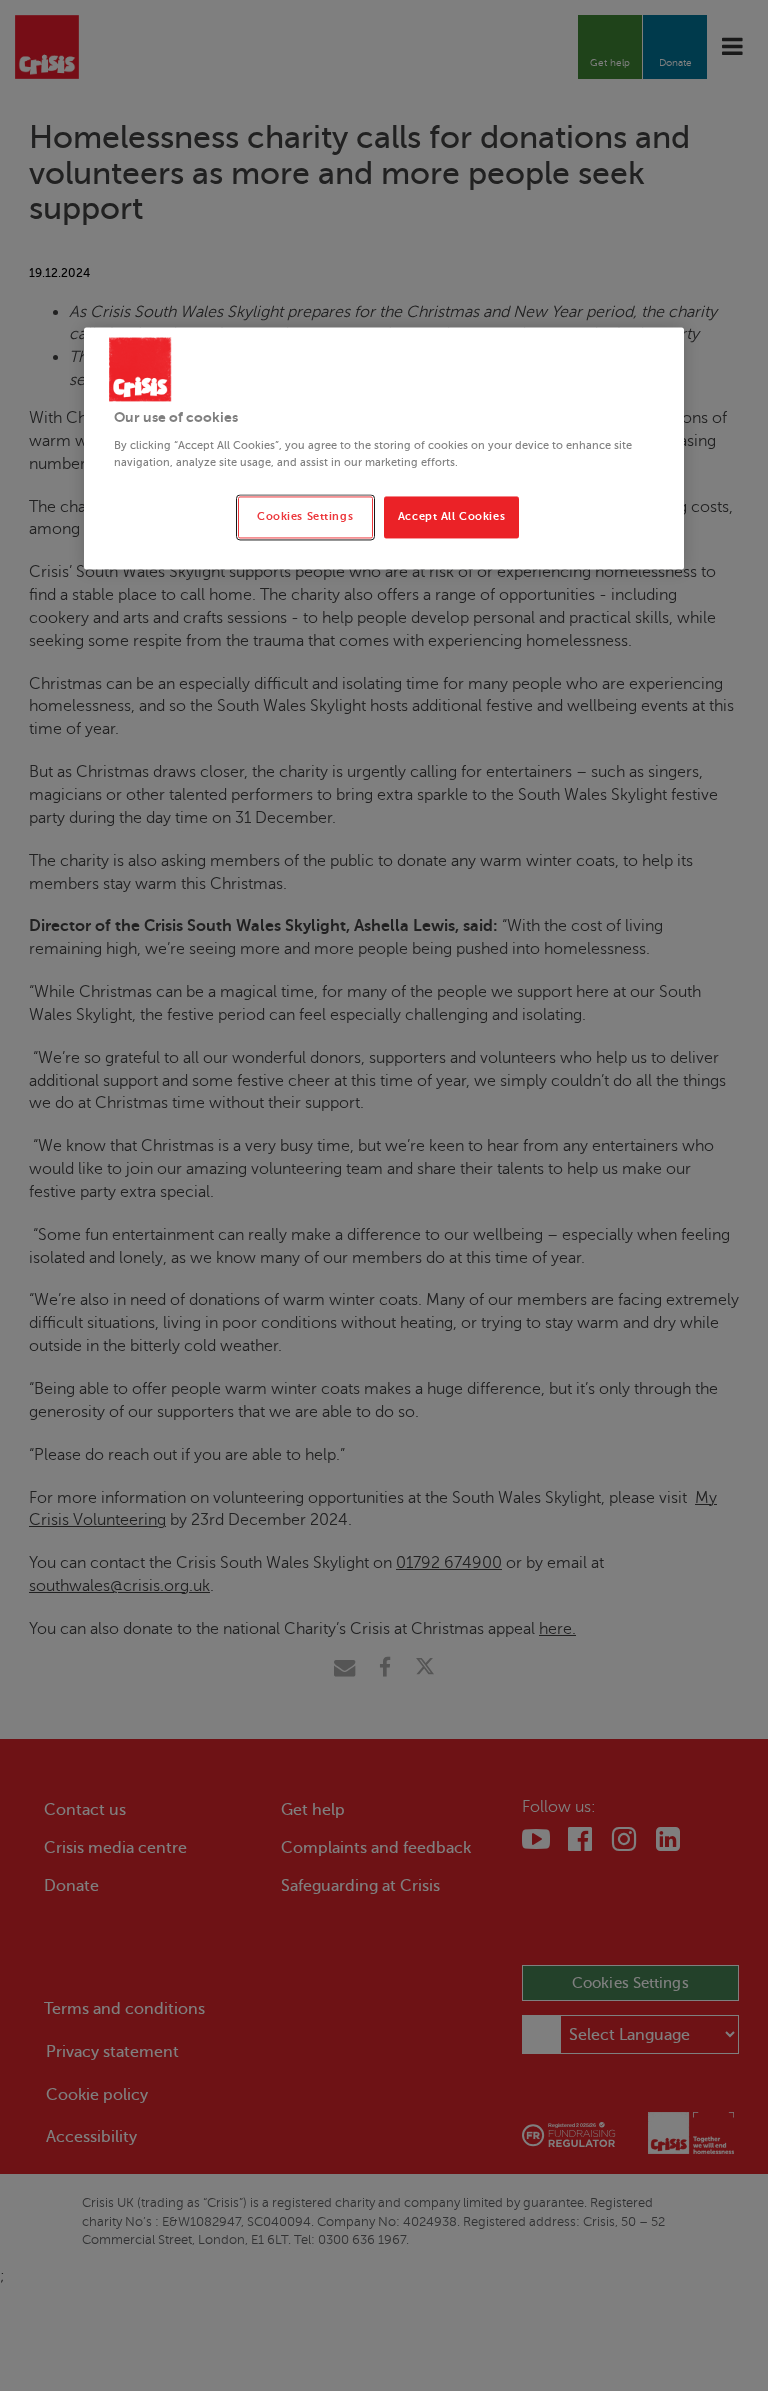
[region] (384, 448)
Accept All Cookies (451, 517)
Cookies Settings (305, 517)
